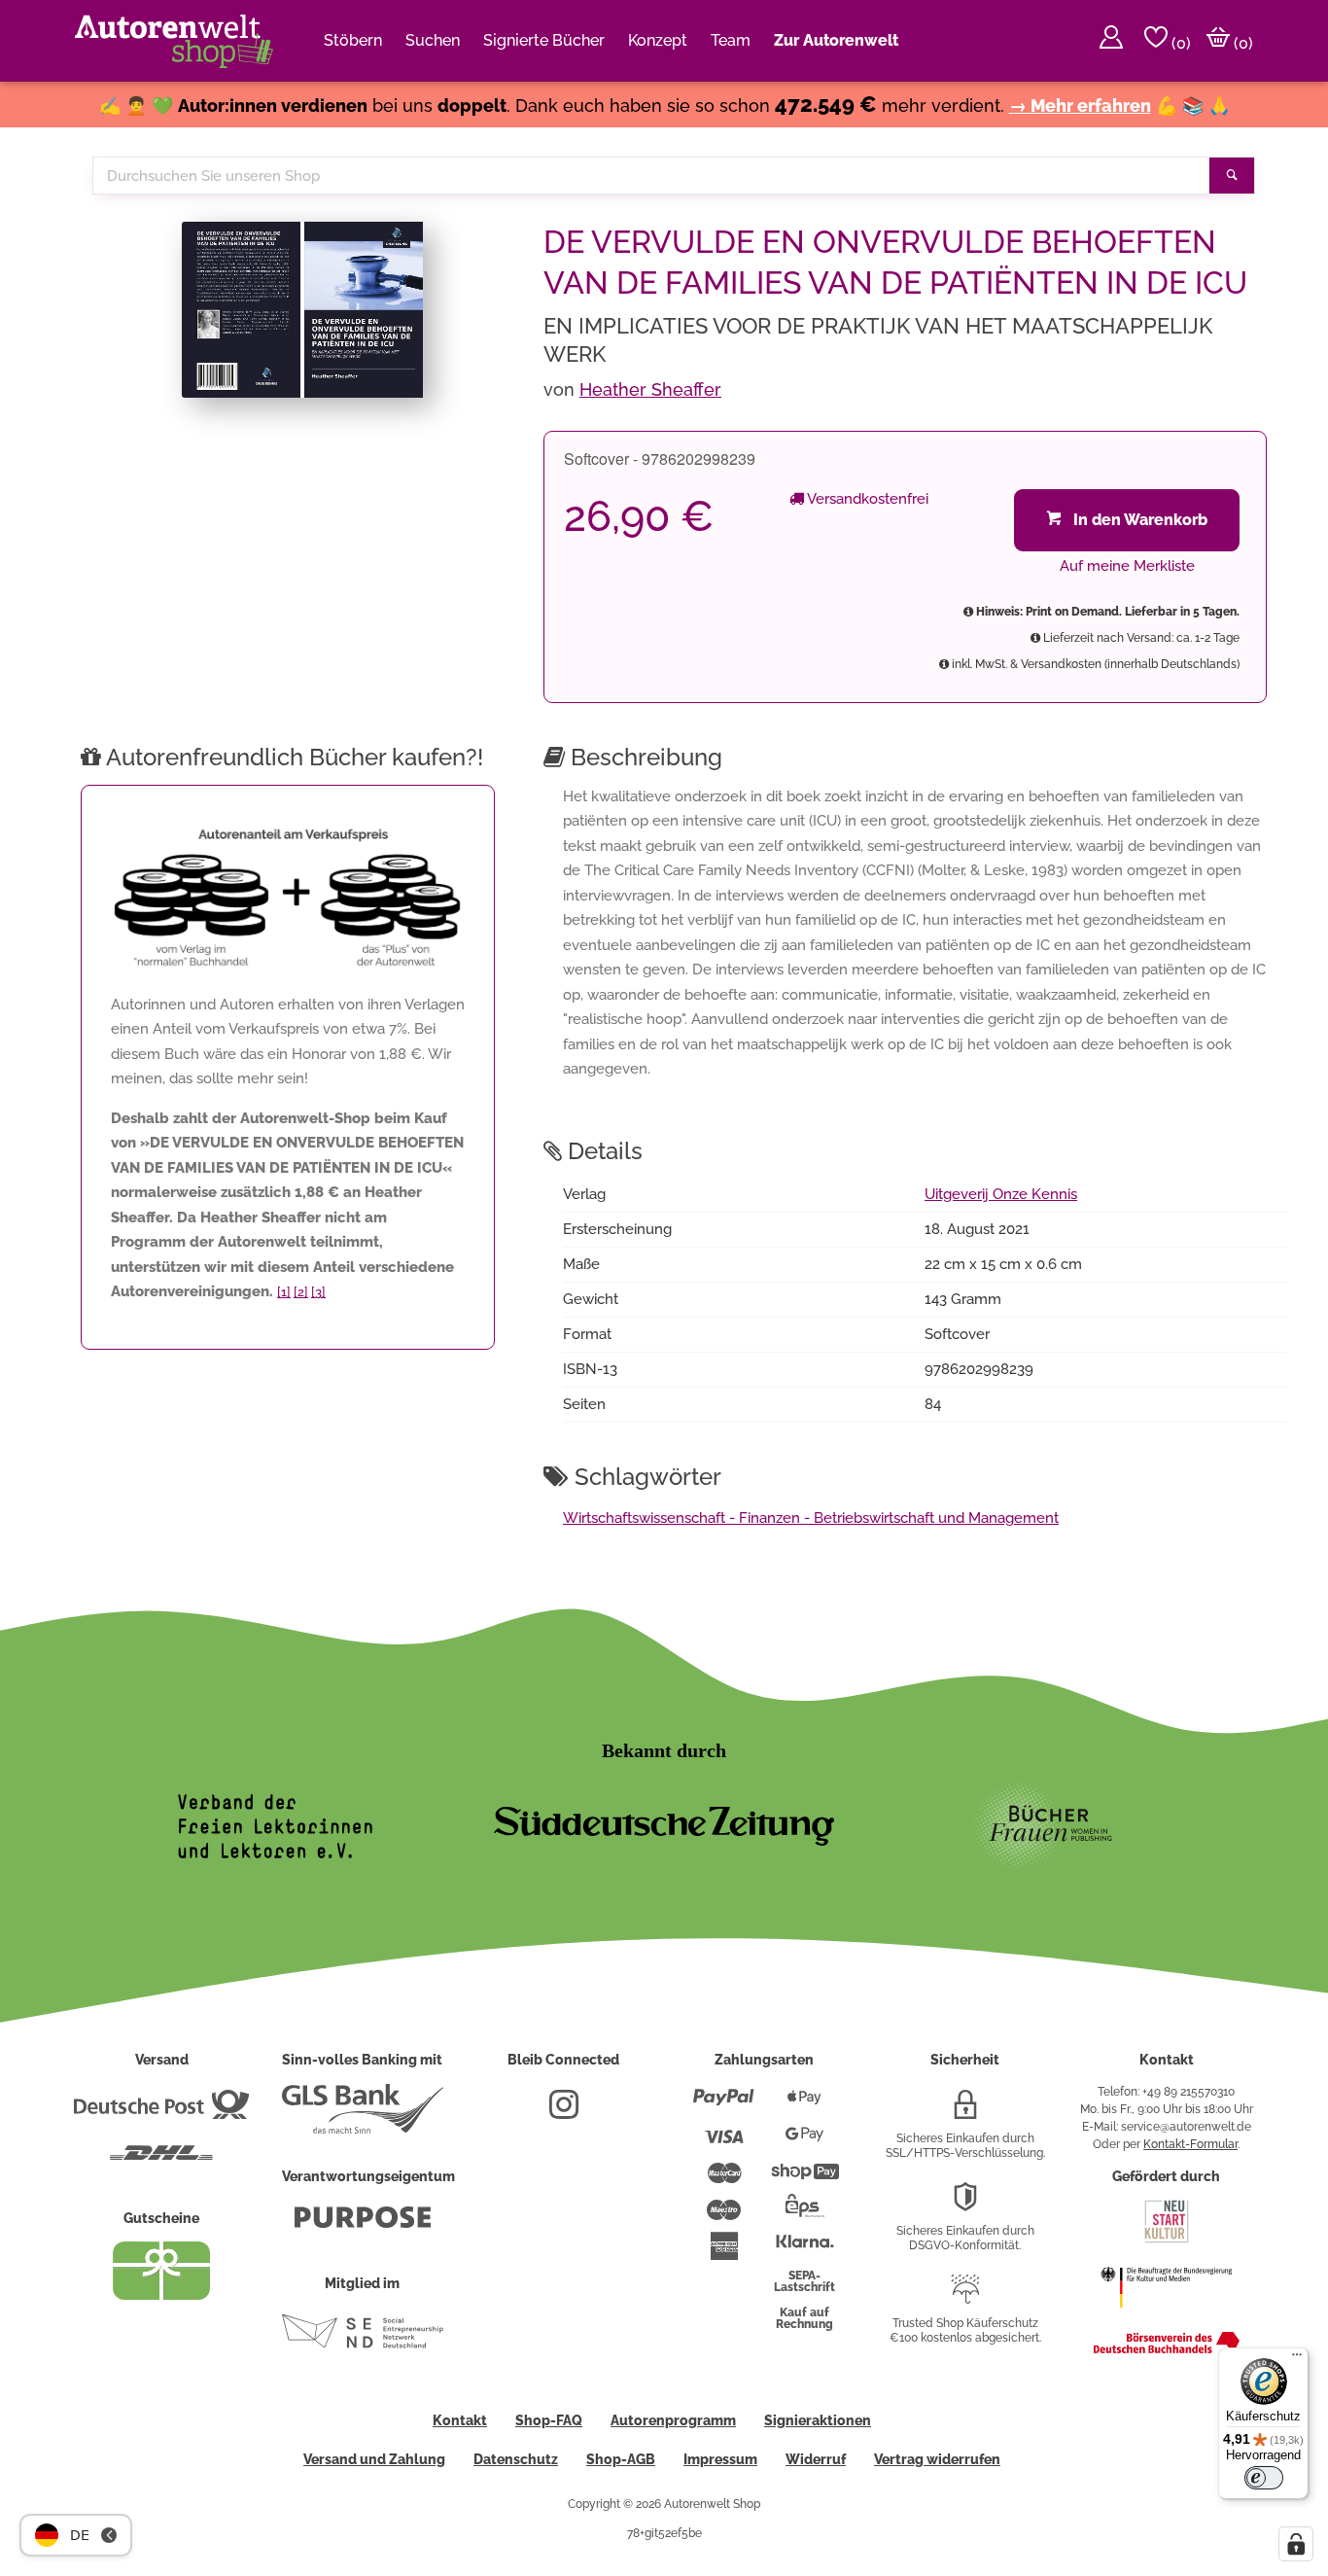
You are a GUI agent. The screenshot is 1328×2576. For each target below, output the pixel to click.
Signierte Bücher (544, 40)
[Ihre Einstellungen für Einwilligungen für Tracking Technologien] (1296, 2544)
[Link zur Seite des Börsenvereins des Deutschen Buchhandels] (1167, 2349)
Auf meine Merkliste (1127, 566)
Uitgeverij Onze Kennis (1001, 1194)
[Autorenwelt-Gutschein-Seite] (161, 2295)
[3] (318, 1292)
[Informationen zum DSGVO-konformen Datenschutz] (965, 2205)
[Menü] (1297, 2359)
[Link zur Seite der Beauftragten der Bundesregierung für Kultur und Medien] (1166, 2317)
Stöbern (353, 40)
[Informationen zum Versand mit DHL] (161, 2161)
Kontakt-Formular (1190, 2144)
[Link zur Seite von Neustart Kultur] (1167, 2241)
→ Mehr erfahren (1080, 106)
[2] (301, 1292)
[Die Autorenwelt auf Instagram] (564, 2112)
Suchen (433, 40)
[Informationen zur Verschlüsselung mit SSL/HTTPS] (965, 2112)
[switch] (1264, 2478)
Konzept (658, 40)
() (1179, 43)
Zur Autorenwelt (836, 40)
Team (731, 40)
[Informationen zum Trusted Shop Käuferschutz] (965, 2297)
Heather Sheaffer (650, 389)
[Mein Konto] (1111, 41)
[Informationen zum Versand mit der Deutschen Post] (161, 2112)
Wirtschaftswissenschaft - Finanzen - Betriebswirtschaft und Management (811, 1518)
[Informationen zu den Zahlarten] (724, 2105)
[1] (284, 1292)
